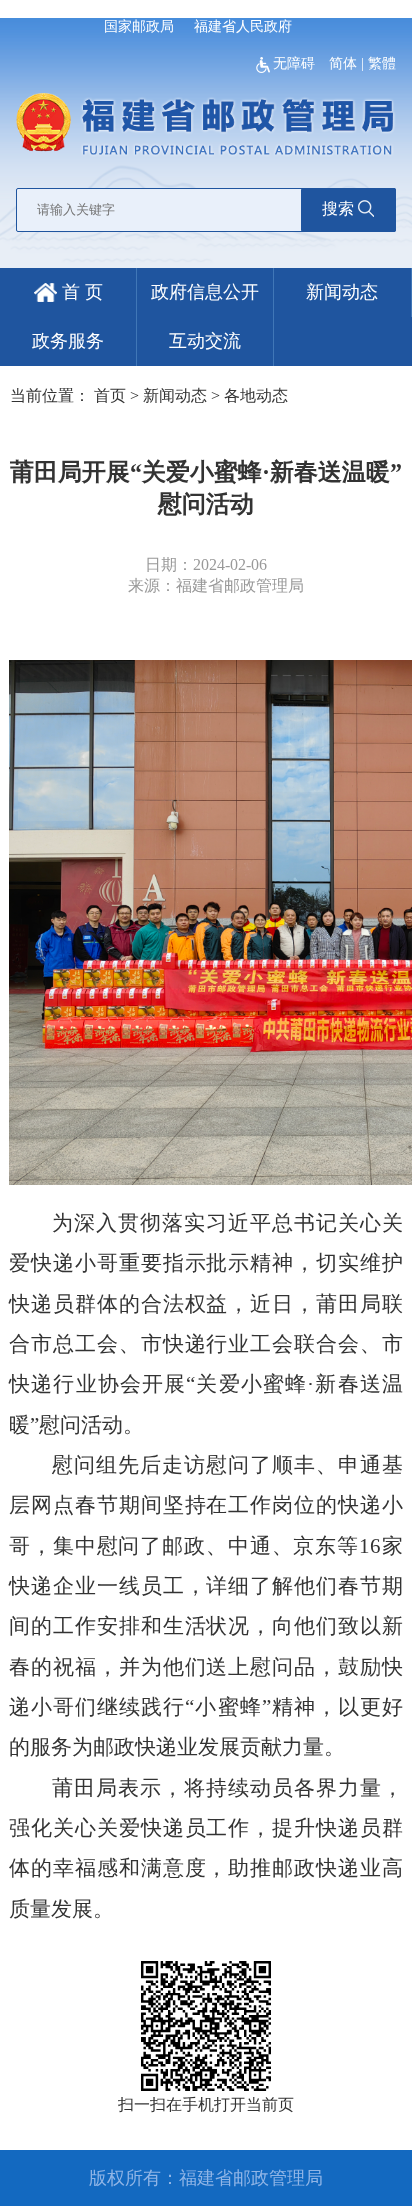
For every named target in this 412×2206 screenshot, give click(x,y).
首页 (110, 395)
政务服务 (68, 341)
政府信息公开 (205, 292)
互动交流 (205, 341)
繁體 (382, 63)
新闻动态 (342, 292)
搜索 (338, 208)
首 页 (80, 292)
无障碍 (296, 63)
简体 (343, 63)
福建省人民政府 (243, 26)
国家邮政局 (139, 26)
